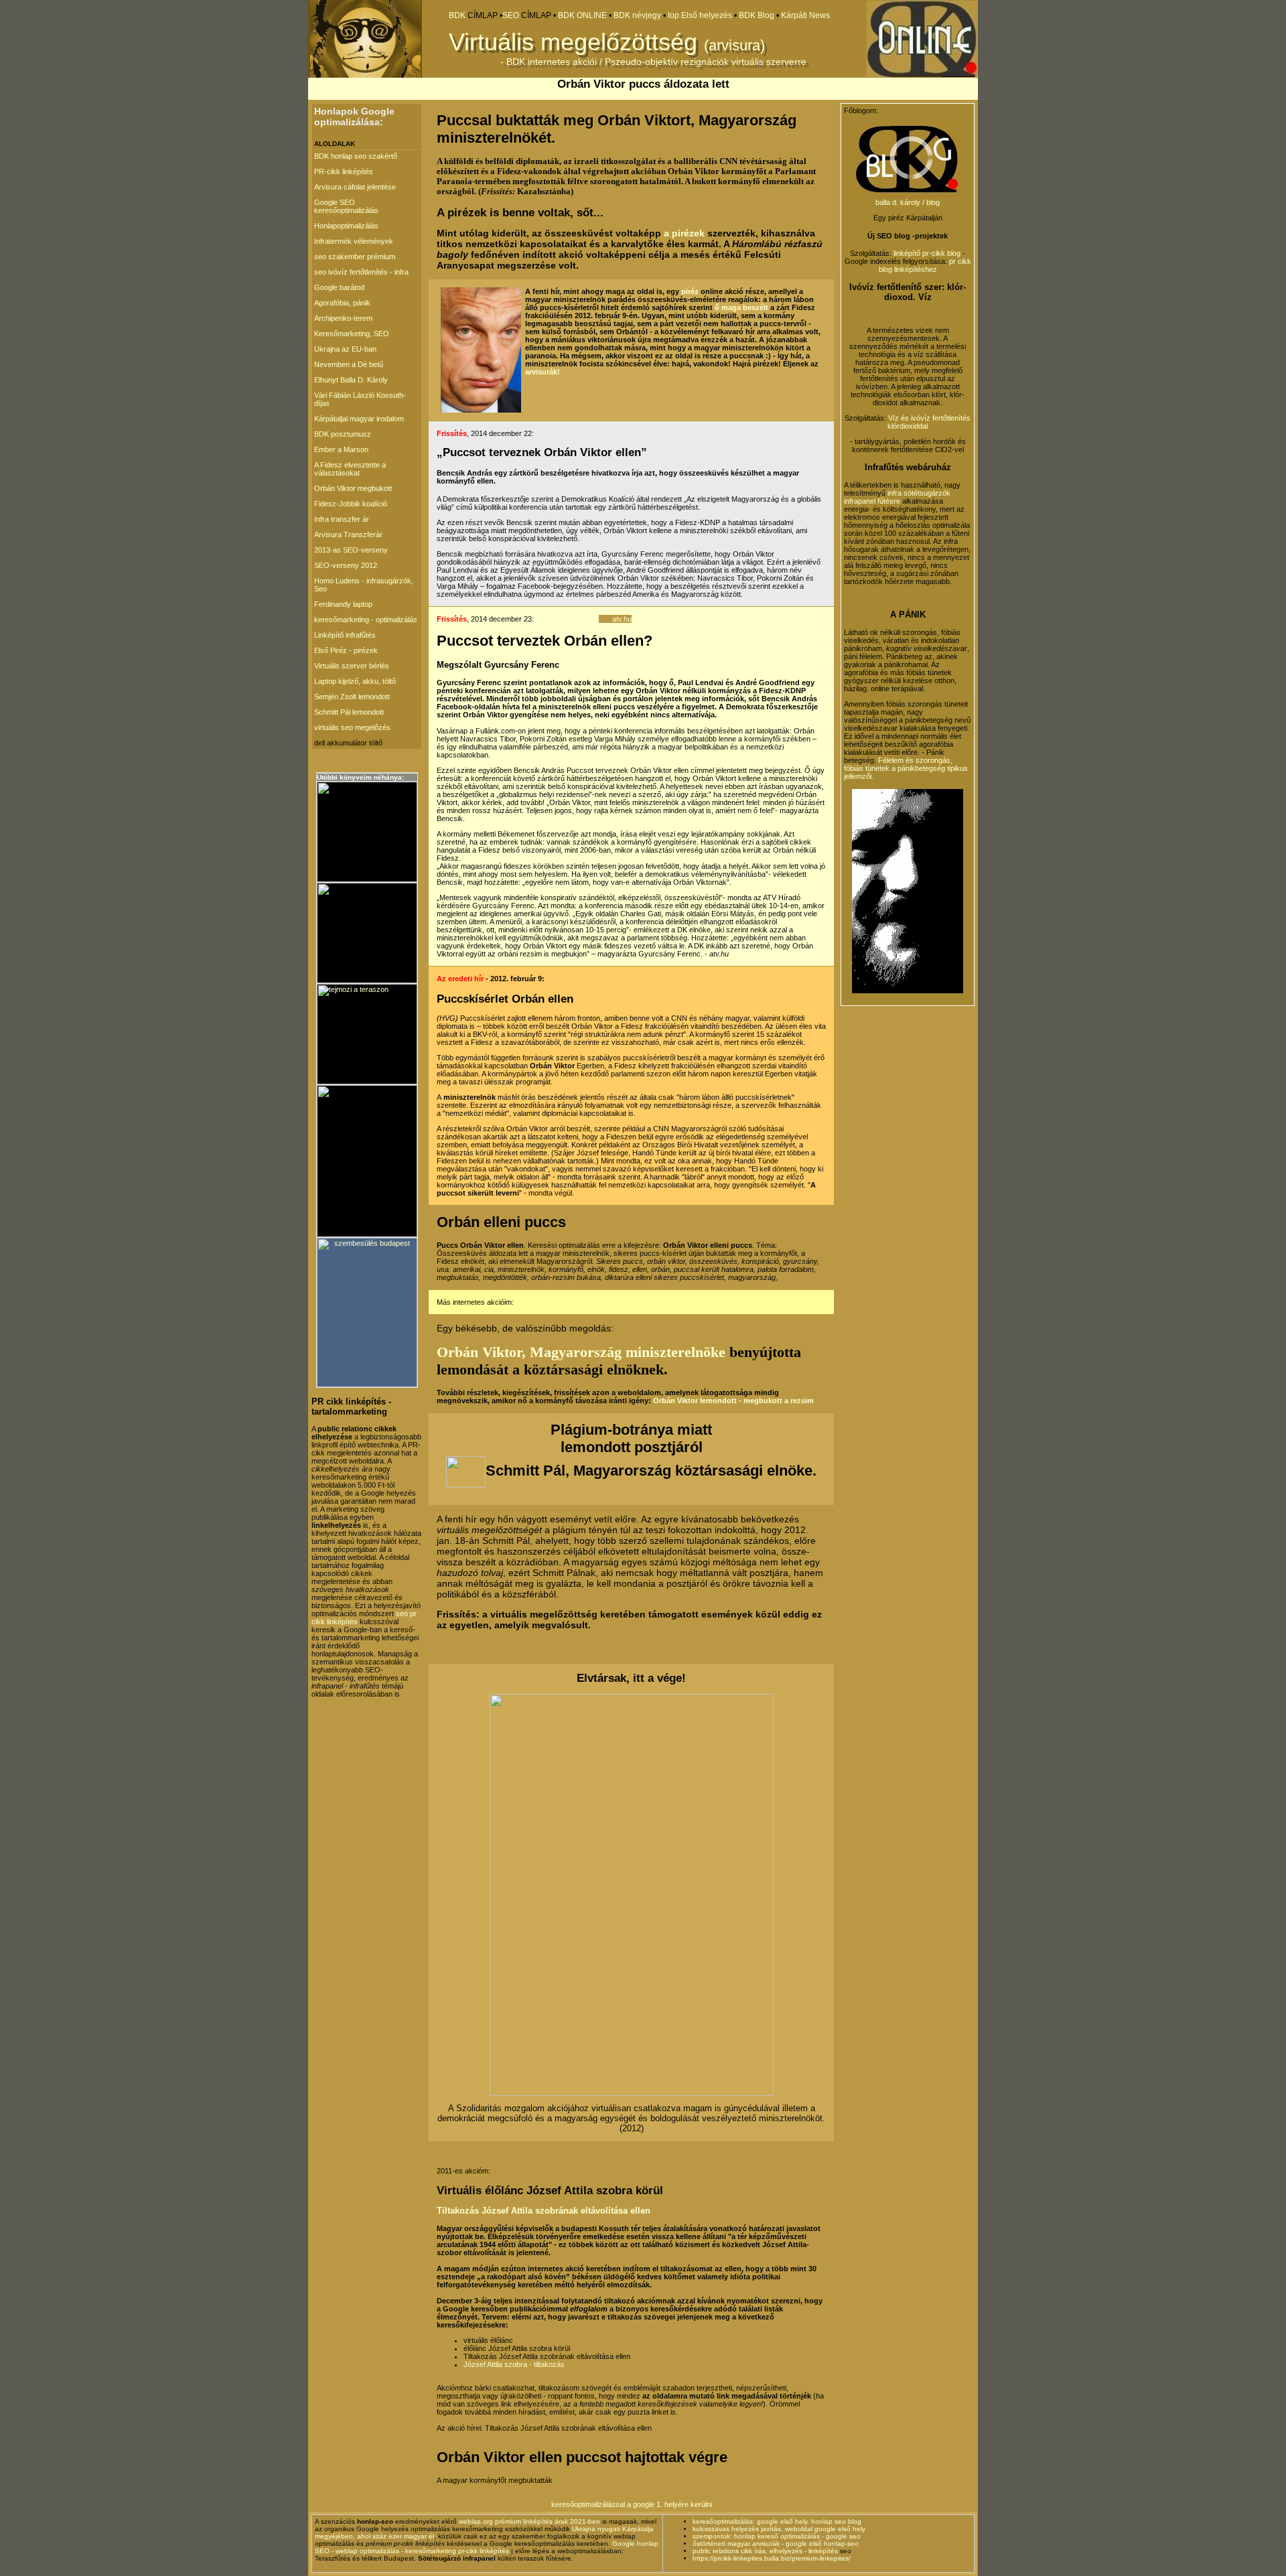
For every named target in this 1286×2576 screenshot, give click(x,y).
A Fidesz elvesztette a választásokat (350, 469)
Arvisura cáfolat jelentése (355, 187)
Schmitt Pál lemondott (349, 712)
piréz (690, 291)
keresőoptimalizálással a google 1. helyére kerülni (632, 2504)
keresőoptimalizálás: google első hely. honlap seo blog (777, 2521)
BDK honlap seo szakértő (356, 156)
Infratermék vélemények (354, 241)
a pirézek (684, 233)
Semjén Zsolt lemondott (352, 697)
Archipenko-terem (343, 318)
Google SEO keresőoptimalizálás (346, 206)
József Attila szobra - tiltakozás (514, 2364)
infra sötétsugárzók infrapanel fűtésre (897, 497)
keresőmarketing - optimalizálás (366, 620)
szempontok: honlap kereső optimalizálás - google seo (777, 2536)
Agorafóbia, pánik (342, 303)
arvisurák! (543, 372)
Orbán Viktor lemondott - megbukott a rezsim (733, 1401)
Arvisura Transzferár (348, 534)
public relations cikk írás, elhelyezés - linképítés (765, 2551)
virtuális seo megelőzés (352, 727)
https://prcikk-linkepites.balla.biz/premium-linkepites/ (772, 2558)
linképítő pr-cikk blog (928, 253)
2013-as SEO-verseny (351, 550)
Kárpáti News (805, 15)
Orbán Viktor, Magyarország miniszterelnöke (581, 1352)
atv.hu (622, 619)
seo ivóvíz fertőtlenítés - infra (361, 272)
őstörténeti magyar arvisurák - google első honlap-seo (776, 2544)
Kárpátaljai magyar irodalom (359, 419)
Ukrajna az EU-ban (345, 349)
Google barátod (339, 287)
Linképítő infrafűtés (345, 635)
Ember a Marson (341, 449)
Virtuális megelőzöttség (573, 42)
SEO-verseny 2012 (346, 565)
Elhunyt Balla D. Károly (351, 380)
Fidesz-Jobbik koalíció (351, 504)
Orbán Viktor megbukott (353, 488)
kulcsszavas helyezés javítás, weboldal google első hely (779, 2529)
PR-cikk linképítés (344, 171)
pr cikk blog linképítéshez (925, 265)
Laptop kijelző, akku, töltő (355, 681)
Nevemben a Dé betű (349, 364)
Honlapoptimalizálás (346, 226)
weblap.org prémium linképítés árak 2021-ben (529, 2521)
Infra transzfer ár (342, 519)
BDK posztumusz (343, 434)
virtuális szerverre (769, 62)
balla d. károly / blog (908, 202)
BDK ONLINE (583, 15)
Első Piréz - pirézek (346, 650)
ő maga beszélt (741, 307)
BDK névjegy (637, 15)
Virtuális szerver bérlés (352, 666)
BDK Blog (758, 15)
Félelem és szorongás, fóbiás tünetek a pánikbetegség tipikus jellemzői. (906, 768)
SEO (511, 15)
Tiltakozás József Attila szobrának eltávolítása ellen (544, 2211)
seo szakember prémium (355, 257)
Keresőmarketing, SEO (352, 334)
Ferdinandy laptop (343, 604)
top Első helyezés (700, 15)
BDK (457, 15)
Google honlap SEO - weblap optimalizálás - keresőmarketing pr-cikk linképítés (487, 2547)
